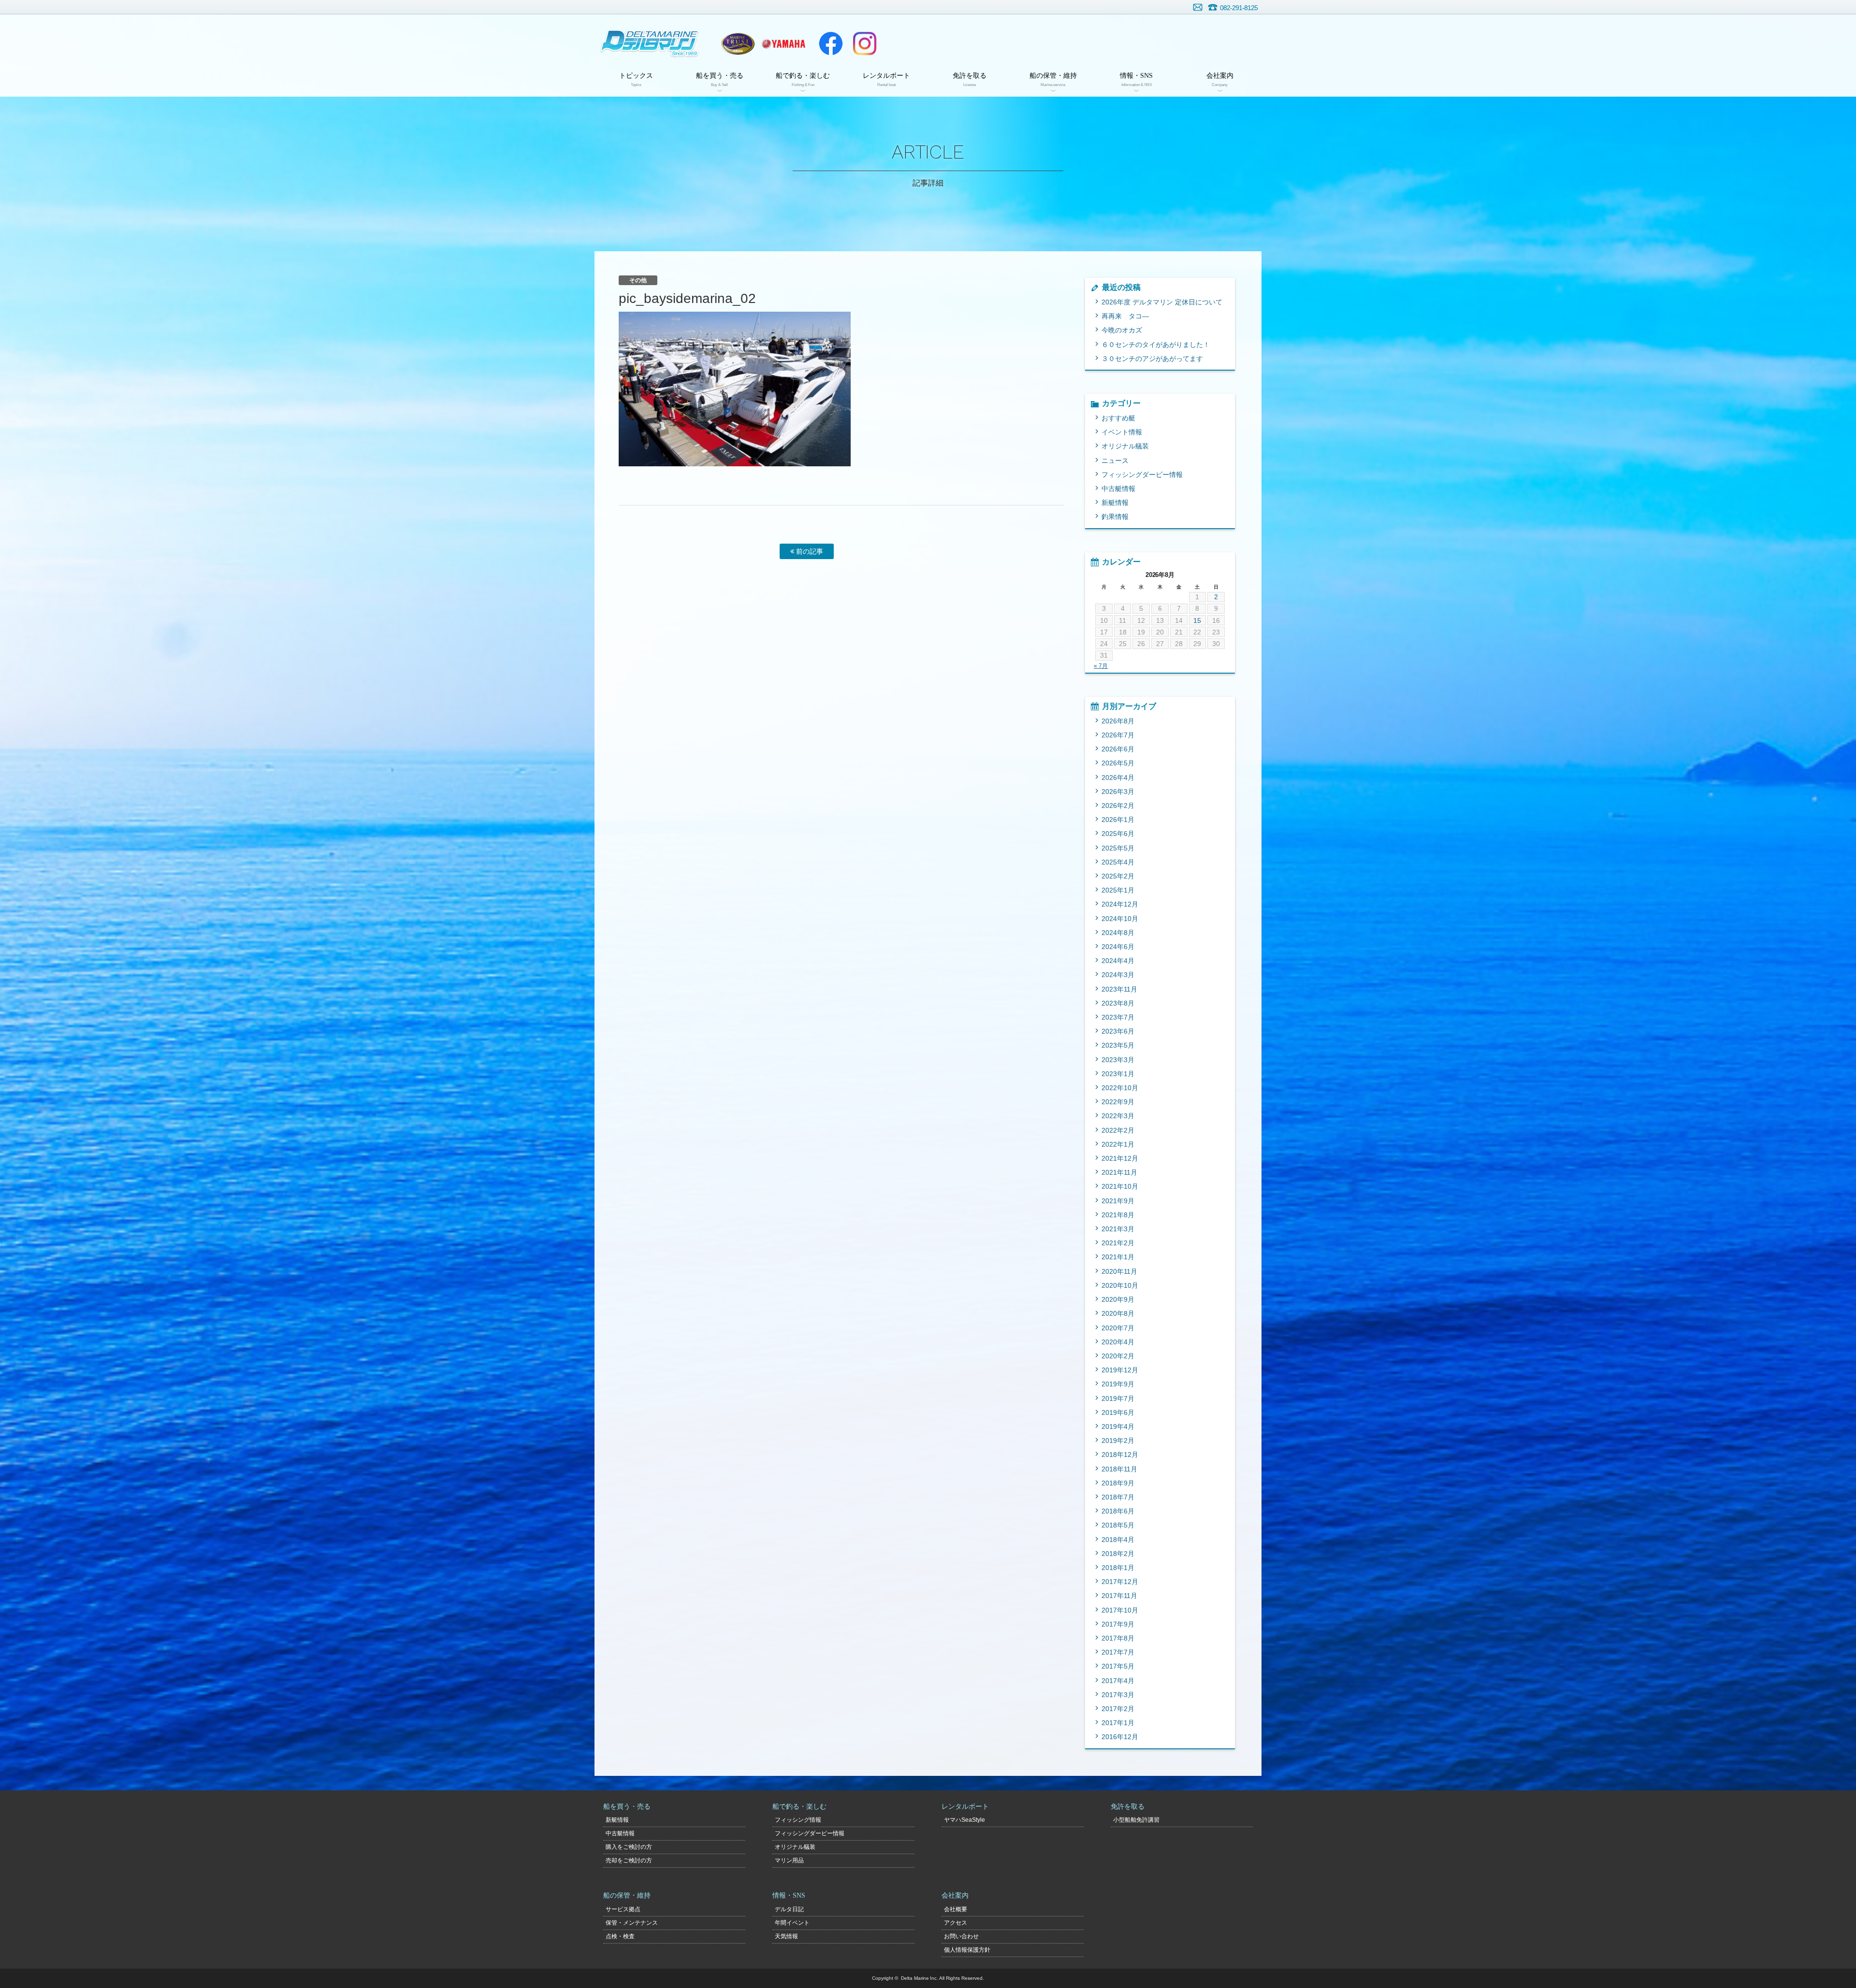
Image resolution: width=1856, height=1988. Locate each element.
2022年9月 (1118, 1102)
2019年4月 (1118, 1426)
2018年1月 (1118, 1568)
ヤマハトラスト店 (738, 43)
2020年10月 (1120, 1285)
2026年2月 (1118, 806)
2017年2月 (1118, 1709)
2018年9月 (1118, 1483)
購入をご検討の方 (629, 1847)
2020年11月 (1119, 1271)
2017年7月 (1118, 1652)
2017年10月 (1120, 1610)
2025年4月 (1118, 862)
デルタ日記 (789, 1909)
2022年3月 (1118, 1116)
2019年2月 (1118, 1441)
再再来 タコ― (1125, 316)
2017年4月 (1118, 1681)
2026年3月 (1118, 792)
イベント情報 (1122, 432)
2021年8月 (1118, 1215)
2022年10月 (1120, 1088)
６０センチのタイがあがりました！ (1156, 345)
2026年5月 (1118, 763)
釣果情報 (1115, 517)
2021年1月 (1118, 1257)
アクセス (956, 1923)
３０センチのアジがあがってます (1152, 359)
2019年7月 (1118, 1398)
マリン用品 (789, 1860)
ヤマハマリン (783, 43)
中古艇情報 (1118, 489)
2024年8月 (1118, 933)
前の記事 (809, 551)
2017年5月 (1118, 1666)
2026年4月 (1118, 778)
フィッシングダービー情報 (1142, 475)
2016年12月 (1120, 1737)
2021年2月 (1118, 1243)
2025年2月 (1118, 876)
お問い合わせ (1198, 7)
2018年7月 (1118, 1497)
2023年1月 (1118, 1074)
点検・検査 (620, 1936)
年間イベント (792, 1923)
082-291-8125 (1239, 8)
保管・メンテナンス (632, 1923)
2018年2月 (1118, 1554)
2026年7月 (1118, 735)
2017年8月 (1118, 1638)
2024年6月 (1118, 947)
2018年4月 (1118, 1540)
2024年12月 (1120, 904)
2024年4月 (1118, 961)
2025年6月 (1118, 834)
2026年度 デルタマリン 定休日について (1162, 302)
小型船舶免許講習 (1136, 1820)
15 (1197, 620)
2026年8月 (1118, 721)
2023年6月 (1118, 1031)
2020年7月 (1118, 1328)
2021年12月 (1120, 1158)
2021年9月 (1118, 1201)
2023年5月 (1118, 1045)
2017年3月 (1118, 1695)
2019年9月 (1118, 1384)
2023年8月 (1118, 1003)
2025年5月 (1118, 848)
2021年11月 (1119, 1172)
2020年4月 (1118, 1342)
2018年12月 (1120, 1455)
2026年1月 (1118, 820)
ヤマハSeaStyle (964, 1820)
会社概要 (956, 1909)
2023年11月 (1119, 989)
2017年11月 (1119, 1596)
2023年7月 (1118, 1017)
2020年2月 (1118, 1356)
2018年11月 (1119, 1469)
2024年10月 (1120, 919)
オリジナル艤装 (1125, 446)
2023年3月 (1118, 1060)
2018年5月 (1118, 1525)
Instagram (865, 43)
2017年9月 (1118, 1624)
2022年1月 (1118, 1144)
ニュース (1115, 461)
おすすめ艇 (1118, 418)
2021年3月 (1118, 1229)
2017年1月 (1118, 1723)
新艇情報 (1115, 503)
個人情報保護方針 (967, 1950)
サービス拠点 (623, 1909)
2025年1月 (1118, 890)
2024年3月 (1118, 975)
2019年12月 (1120, 1370)
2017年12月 (1120, 1582)
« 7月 (1101, 666)
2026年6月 (1118, 749)
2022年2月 (1118, 1130)
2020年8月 (1118, 1313)
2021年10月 (1120, 1186)
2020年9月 (1118, 1299)
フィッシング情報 (798, 1820)
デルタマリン (649, 43)
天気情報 (786, 1936)
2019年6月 (1118, 1412)
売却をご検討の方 (629, 1860)
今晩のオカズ (1122, 330)
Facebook (831, 43)
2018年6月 (1118, 1511)
